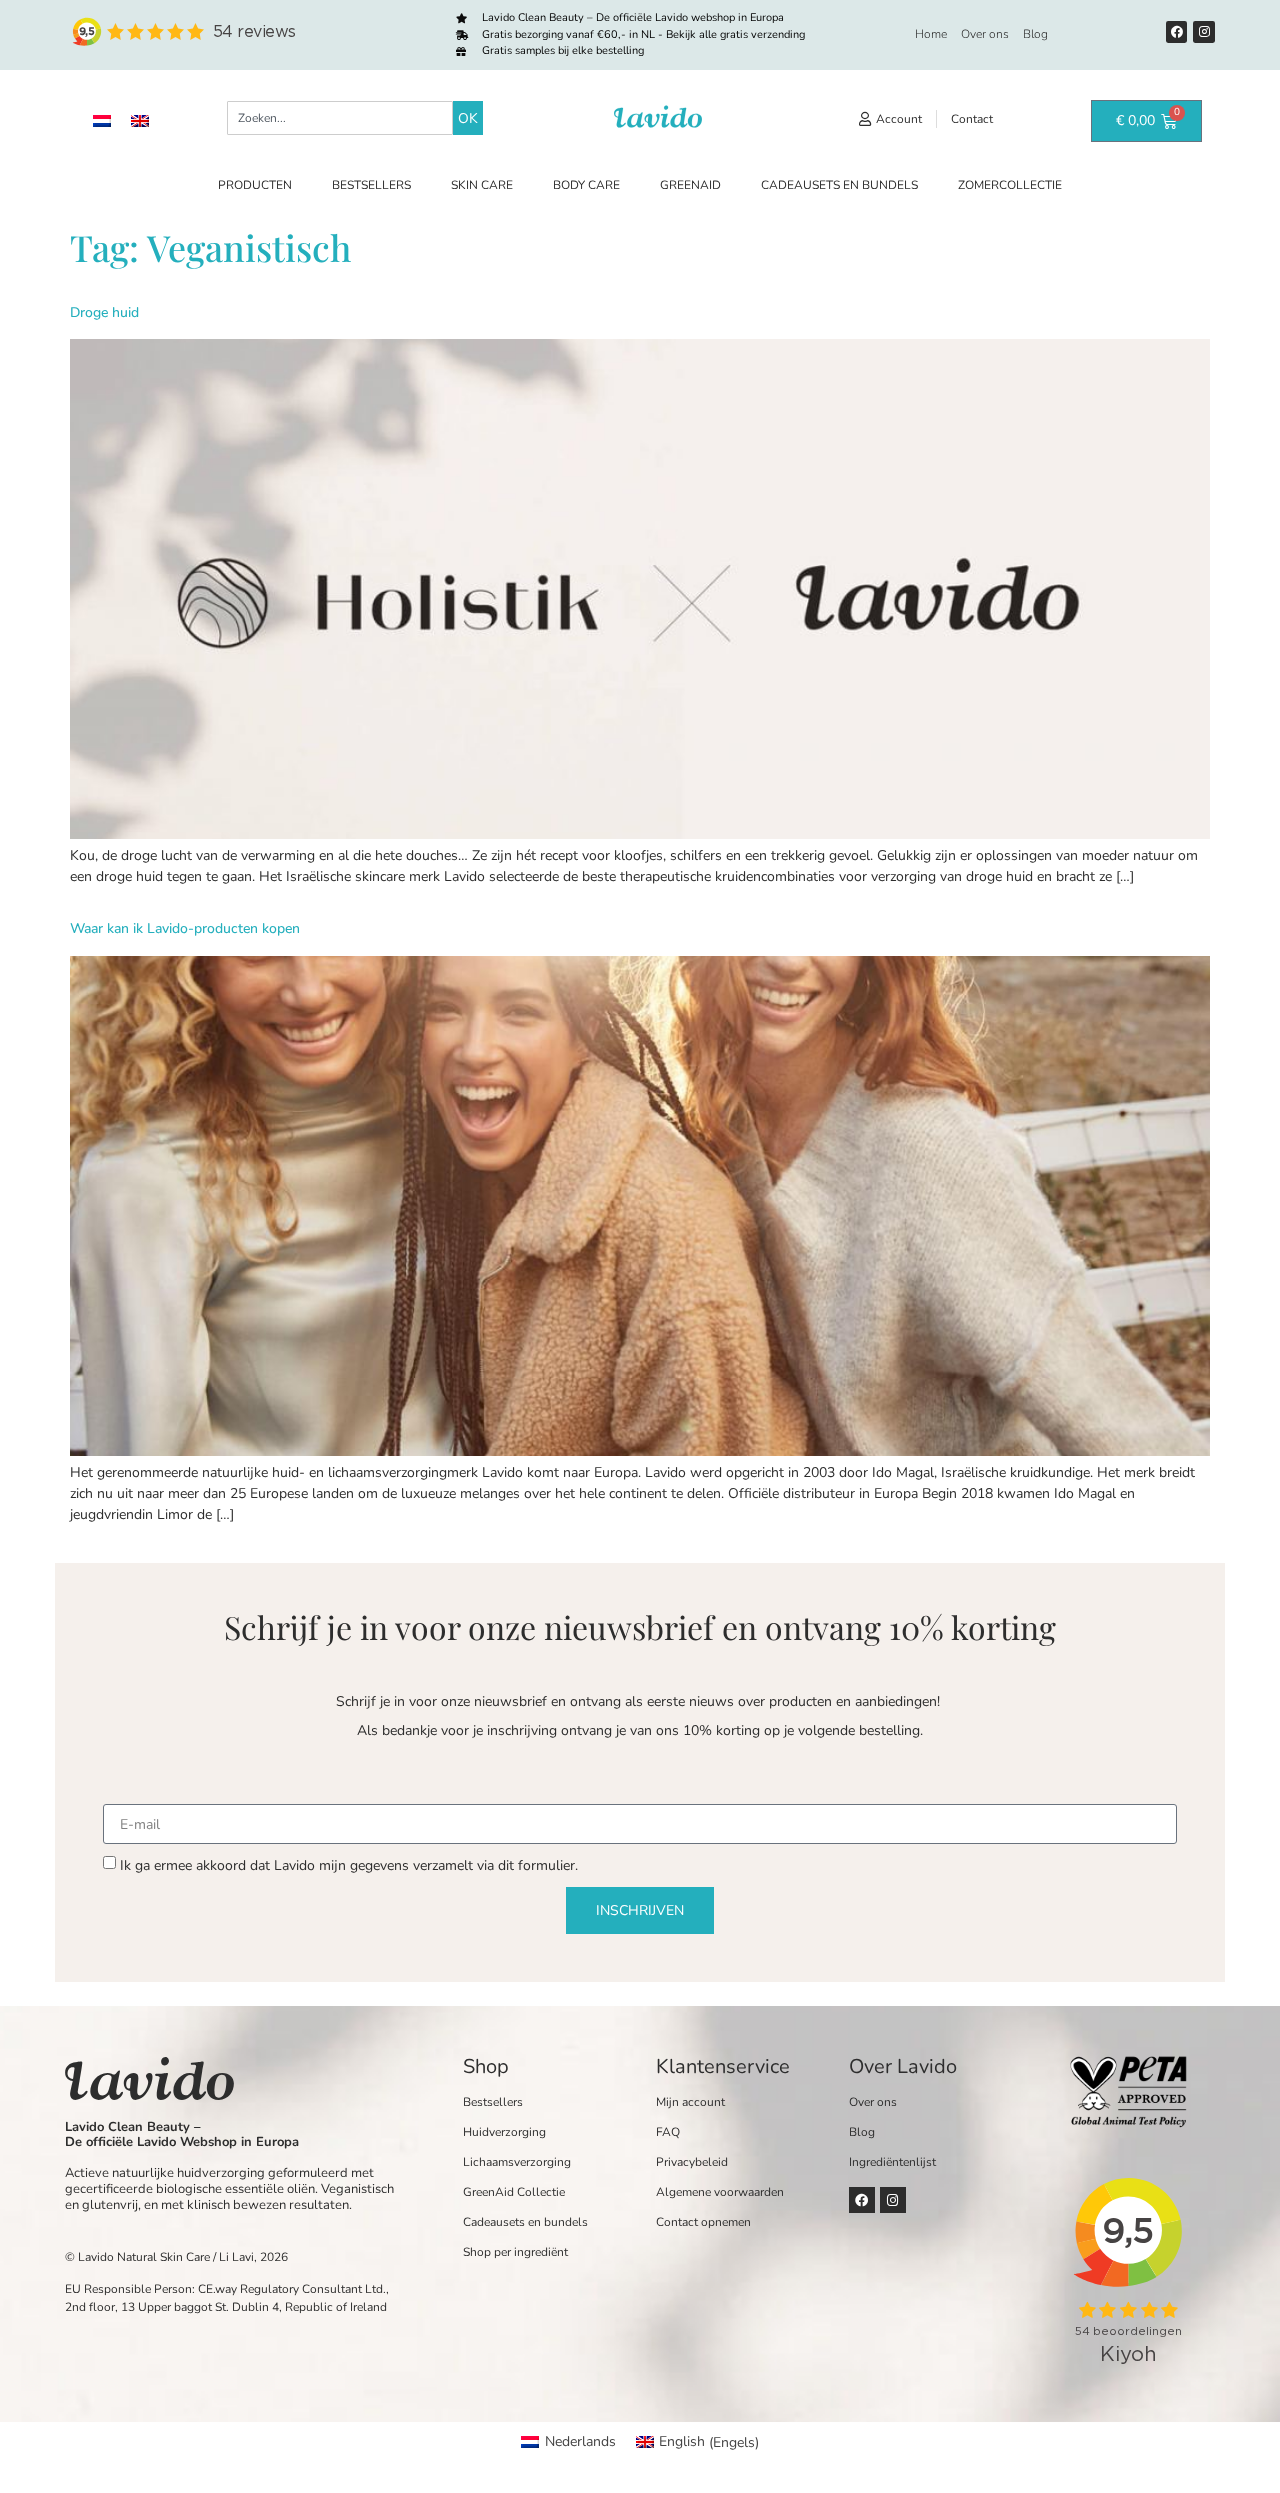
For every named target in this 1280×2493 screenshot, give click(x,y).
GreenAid (690, 185)
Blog (1035, 34)
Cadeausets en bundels (839, 185)
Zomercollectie (1010, 185)
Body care (586, 185)
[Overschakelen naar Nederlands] (102, 120)
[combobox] (340, 118)
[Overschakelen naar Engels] (140, 120)
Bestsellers (371, 185)
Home (931, 34)
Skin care (482, 185)
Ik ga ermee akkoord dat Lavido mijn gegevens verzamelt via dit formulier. (349, 1865)
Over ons (985, 34)
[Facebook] (1177, 32)
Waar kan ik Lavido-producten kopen (185, 928)
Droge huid (104, 312)
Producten (255, 185)
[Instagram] (1204, 32)
